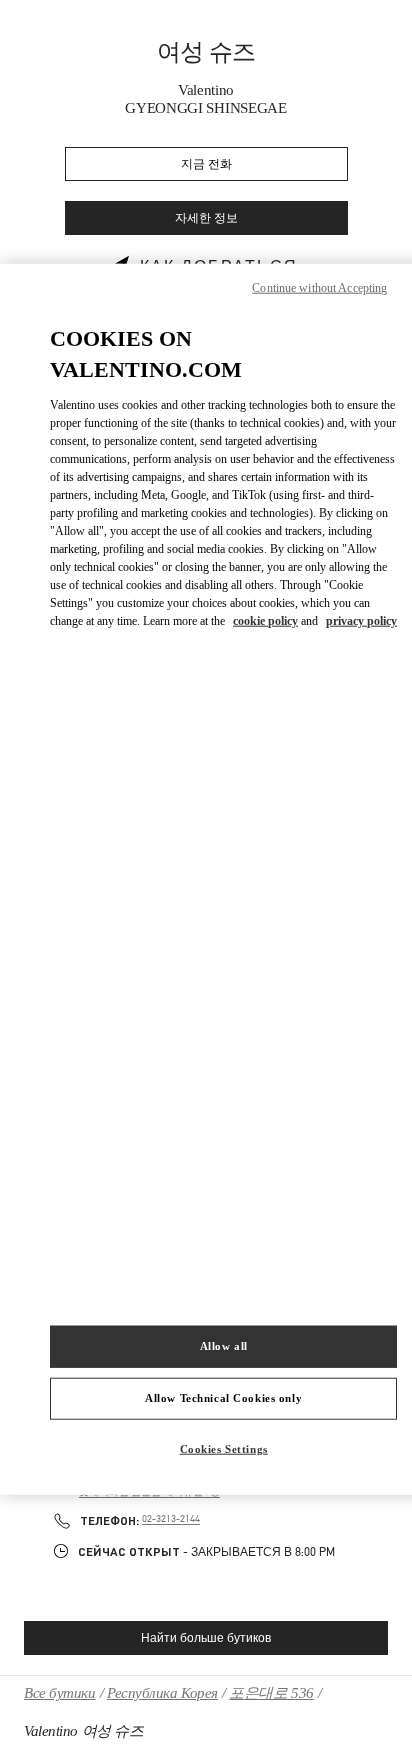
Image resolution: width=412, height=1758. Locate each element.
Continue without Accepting (319, 288)
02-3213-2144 (171, 1519)
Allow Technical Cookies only (223, 1397)
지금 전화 (206, 164)
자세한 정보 (206, 218)
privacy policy (361, 620)
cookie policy (265, 620)
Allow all (224, 1346)
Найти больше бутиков (206, 1638)
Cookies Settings (224, 1448)
